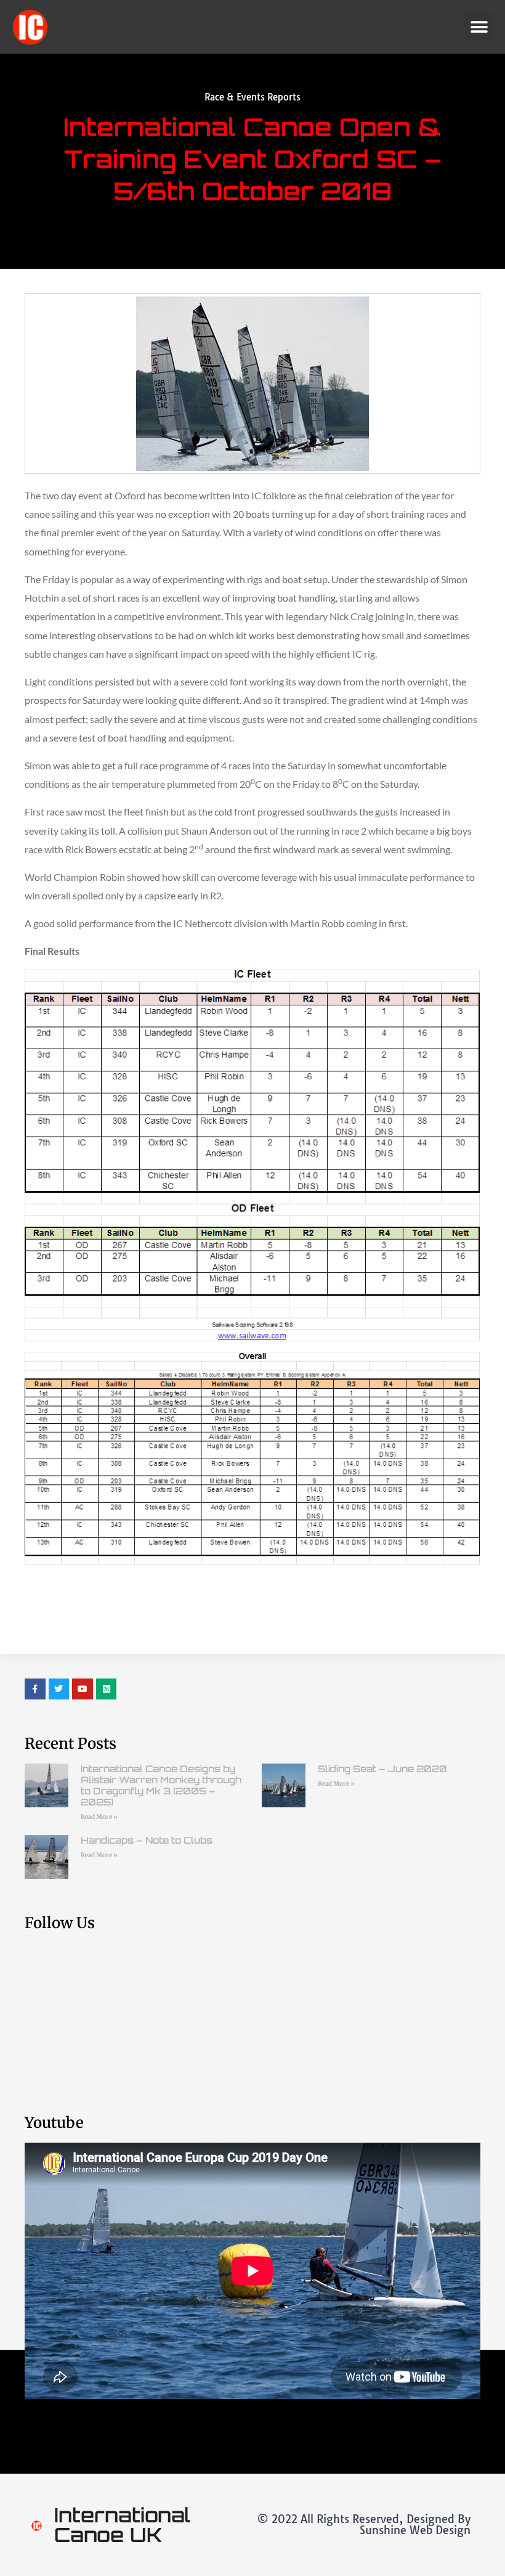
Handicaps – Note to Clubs (147, 1840)
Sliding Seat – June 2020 (382, 1769)
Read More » (99, 1817)
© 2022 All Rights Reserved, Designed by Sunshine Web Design (364, 2525)
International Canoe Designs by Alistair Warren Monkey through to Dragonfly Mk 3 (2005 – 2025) (161, 1785)
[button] (479, 27)
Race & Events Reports (252, 97)
